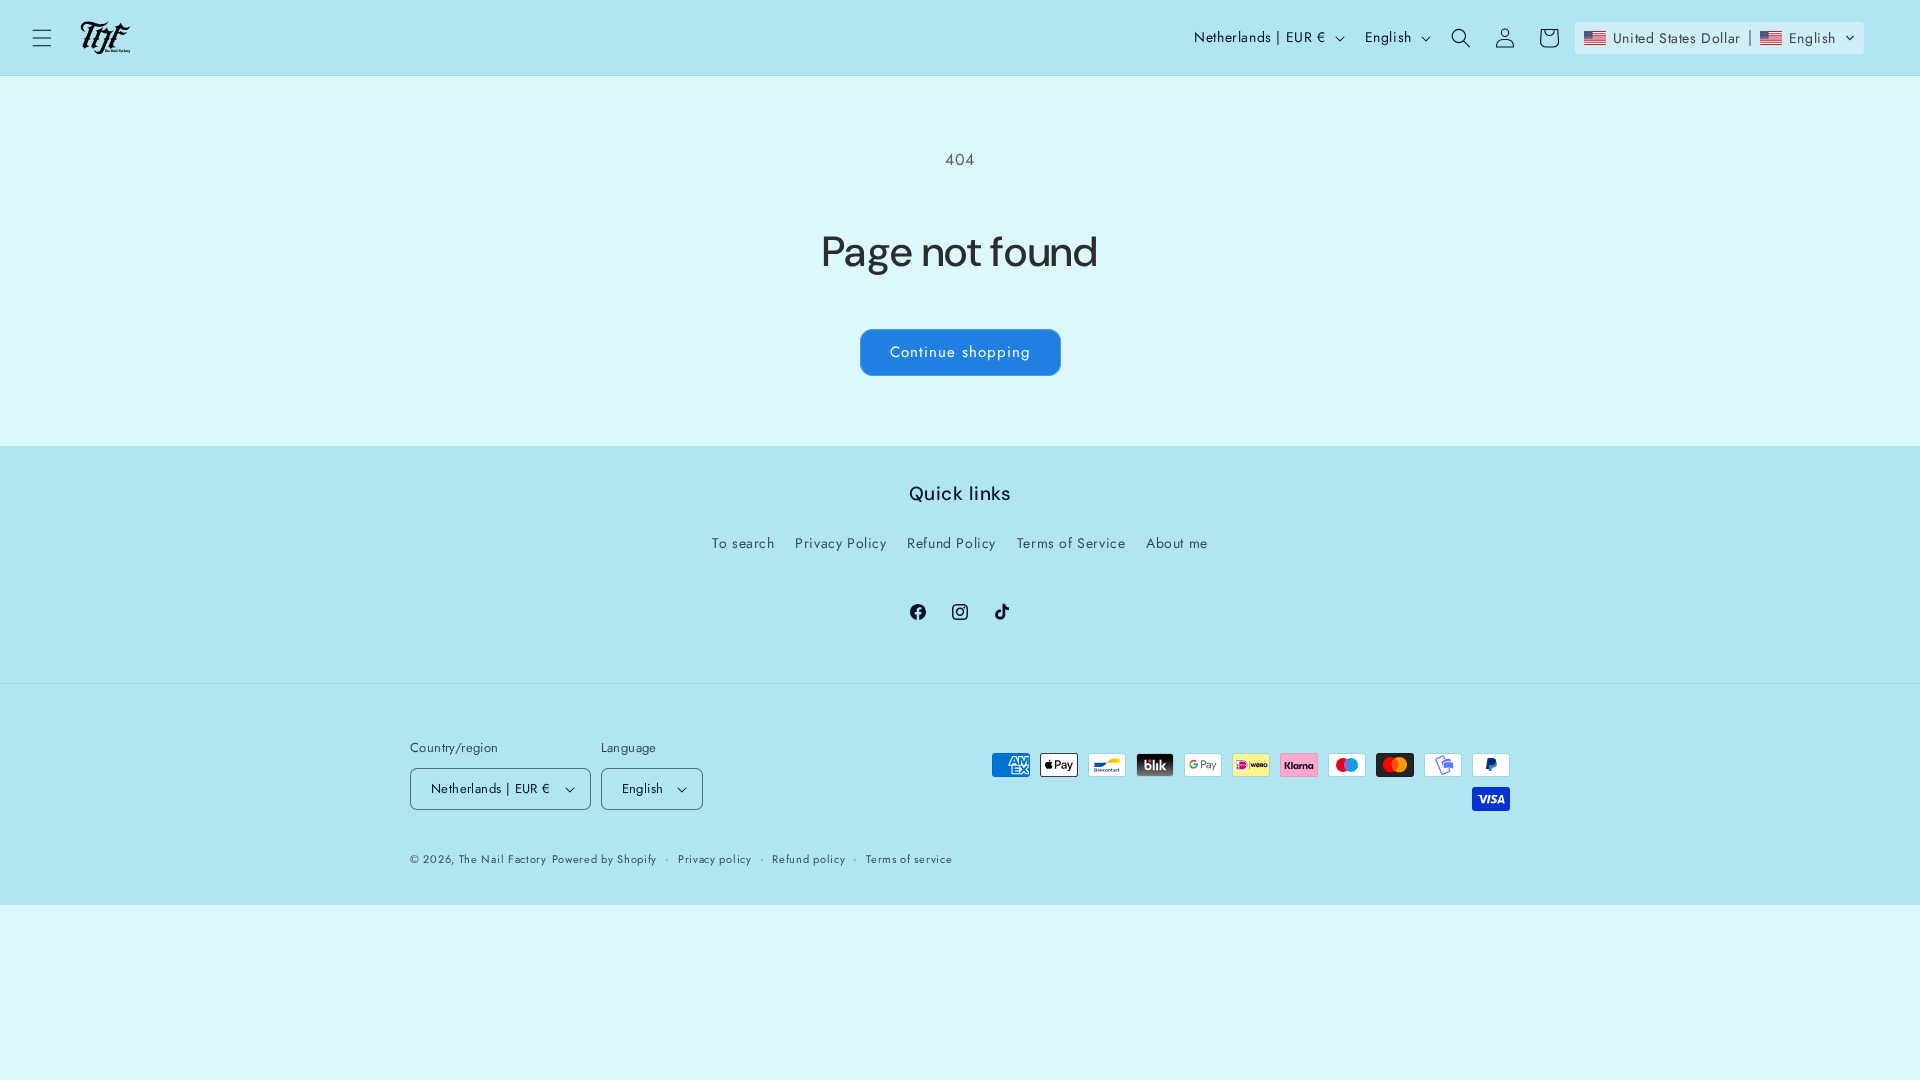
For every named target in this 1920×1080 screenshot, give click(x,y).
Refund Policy (951, 543)
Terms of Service (1071, 543)
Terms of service (909, 859)
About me (1177, 543)
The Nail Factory (503, 859)
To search (743, 543)
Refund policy (808, 859)
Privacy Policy (840, 543)
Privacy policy (715, 859)
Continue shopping (960, 352)
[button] (42, 38)
